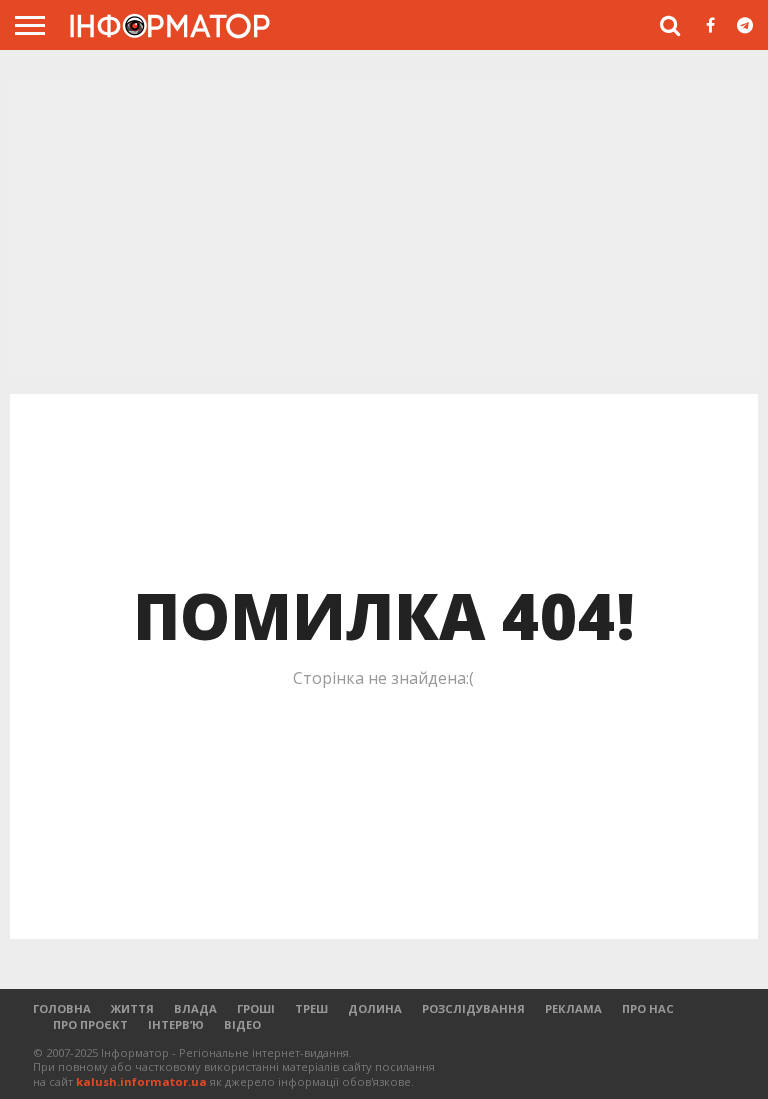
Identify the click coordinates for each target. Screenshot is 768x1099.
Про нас (648, 1008)
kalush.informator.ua (141, 1081)
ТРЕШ (311, 1008)
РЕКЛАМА (573, 1008)
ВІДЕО (242, 1024)
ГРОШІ (256, 1008)
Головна (62, 1008)
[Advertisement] (384, 229)
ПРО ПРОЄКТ (90, 1024)
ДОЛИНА (375, 1008)
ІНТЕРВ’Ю (176, 1024)
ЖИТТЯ (132, 1008)
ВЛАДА (195, 1008)
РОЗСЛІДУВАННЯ (473, 1008)
